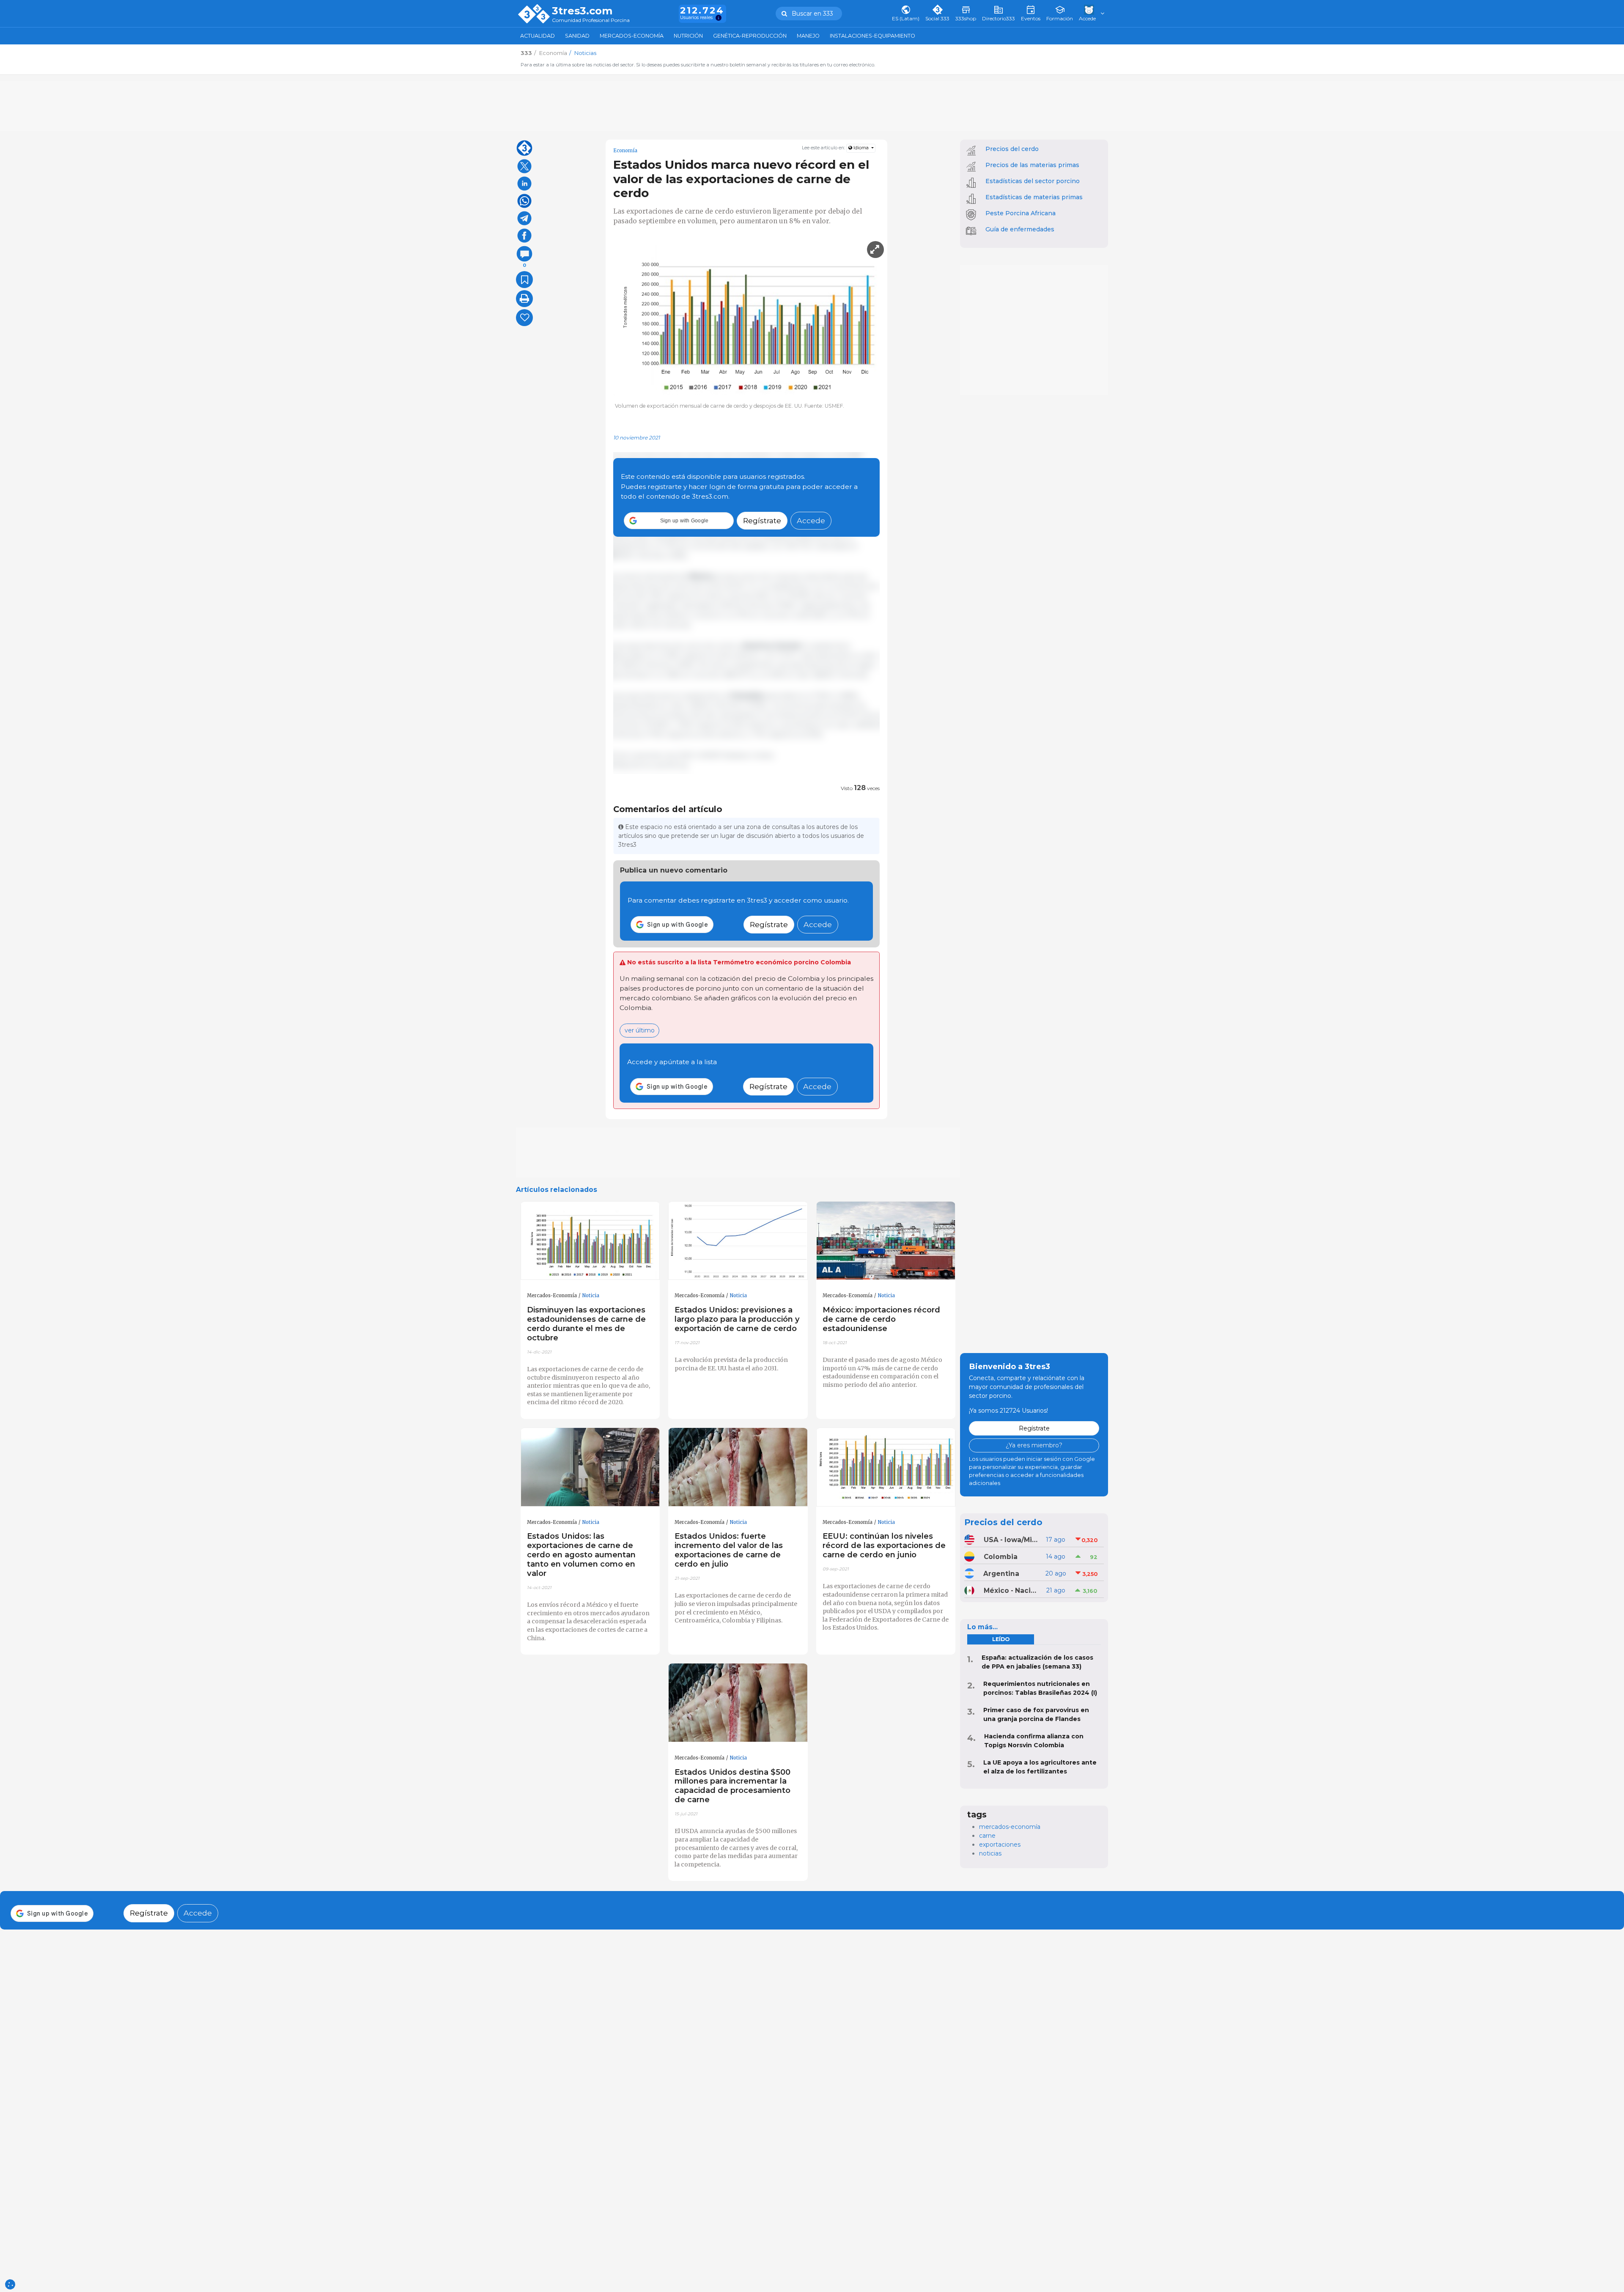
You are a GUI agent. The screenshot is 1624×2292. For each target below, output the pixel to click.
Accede (811, 520)
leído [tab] (1001, 1639)
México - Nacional (1012, 1591)
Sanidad (577, 36)
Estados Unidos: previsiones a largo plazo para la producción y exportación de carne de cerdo (737, 1319)
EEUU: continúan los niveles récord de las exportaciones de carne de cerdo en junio (884, 1545)
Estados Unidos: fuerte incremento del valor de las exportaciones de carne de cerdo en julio (729, 1550)
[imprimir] (524, 299)
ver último (640, 1030)
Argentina (1001, 1574)
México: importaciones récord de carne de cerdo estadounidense (881, 1319)
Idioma (861, 148)
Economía (625, 151)
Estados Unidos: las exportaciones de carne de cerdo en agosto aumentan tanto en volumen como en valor (581, 1554)
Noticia (591, 1296)
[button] (679, 521)
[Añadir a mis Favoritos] (524, 280)
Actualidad (538, 36)
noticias (990, 1853)
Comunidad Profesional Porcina (591, 21)
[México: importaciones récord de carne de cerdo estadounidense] (886, 1241)
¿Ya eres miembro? (1034, 1445)
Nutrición (688, 36)
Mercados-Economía (632, 36)
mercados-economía (1010, 1827)
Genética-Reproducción (750, 36)
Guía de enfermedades (1020, 229)
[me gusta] (524, 318)
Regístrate (762, 520)
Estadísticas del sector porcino (1033, 181)
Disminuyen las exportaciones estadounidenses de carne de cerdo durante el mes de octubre (586, 1324)
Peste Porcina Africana (1020, 213)
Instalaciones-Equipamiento (872, 36)
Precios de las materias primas (1032, 165)
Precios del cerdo (1012, 149)
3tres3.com (582, 11)
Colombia (1001, 1557)
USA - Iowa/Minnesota (1012, 1540)
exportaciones (1000, 1845)
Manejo (808, 36)
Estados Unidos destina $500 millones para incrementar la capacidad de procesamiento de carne (732, 1786)
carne (987, 1836)
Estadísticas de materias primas (1034, 197)
